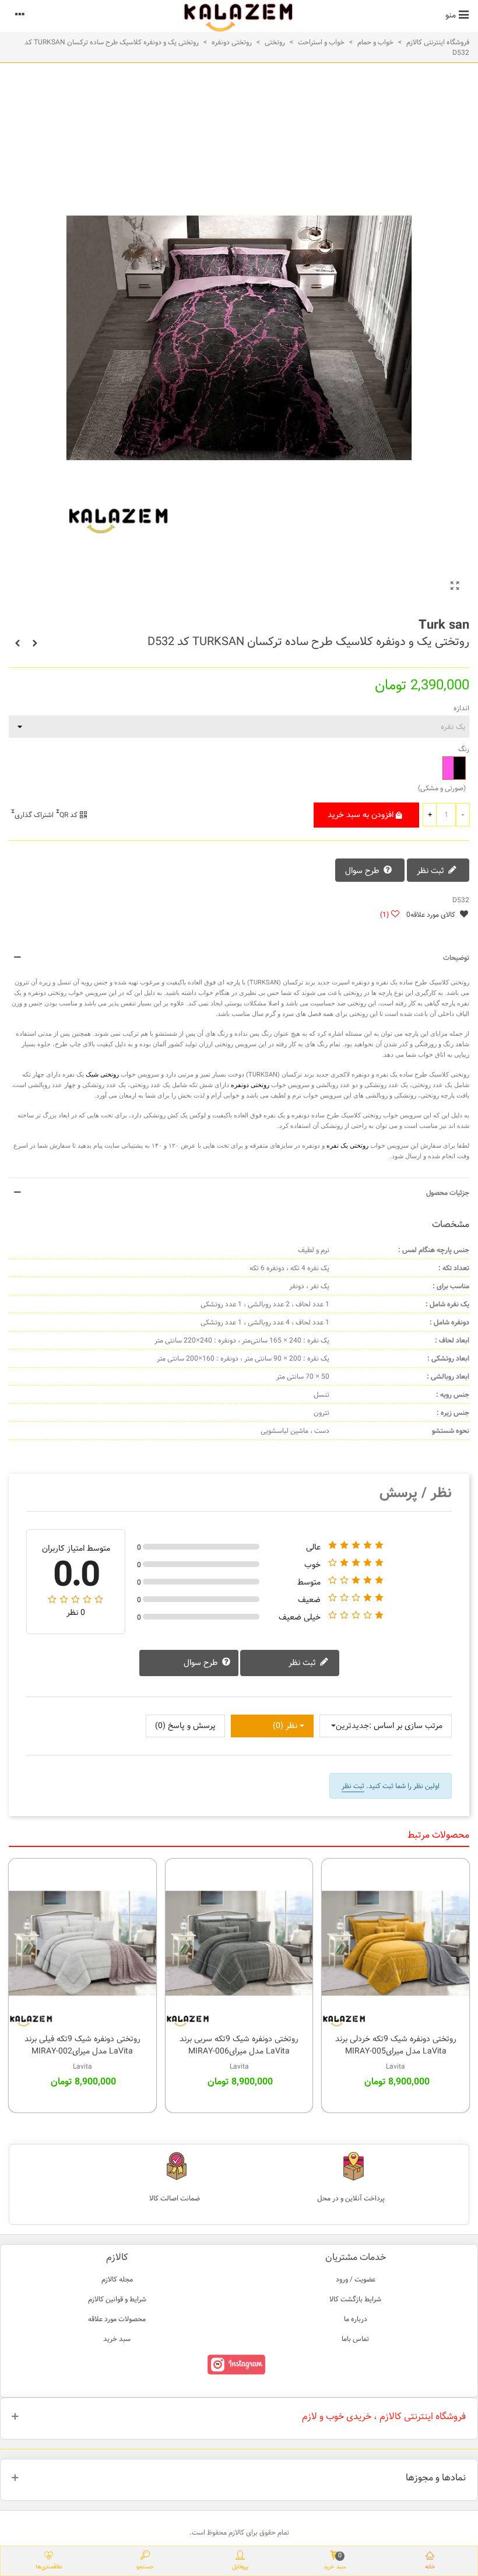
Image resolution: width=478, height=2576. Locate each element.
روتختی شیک (102, 1074)
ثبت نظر (432, 871)
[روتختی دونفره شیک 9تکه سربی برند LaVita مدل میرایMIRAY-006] (239, 1943)
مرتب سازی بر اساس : (406, 1726)
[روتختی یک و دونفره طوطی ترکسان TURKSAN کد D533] (17, 643)
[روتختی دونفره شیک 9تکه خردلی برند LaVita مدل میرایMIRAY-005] (396, 1943)
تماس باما (355, 2339)
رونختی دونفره (250, 1085)
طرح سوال (363, 871)
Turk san (444, 625)
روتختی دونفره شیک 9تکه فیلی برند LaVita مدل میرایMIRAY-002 (82, 2045)
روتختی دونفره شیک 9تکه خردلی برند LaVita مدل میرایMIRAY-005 (396, 2045)
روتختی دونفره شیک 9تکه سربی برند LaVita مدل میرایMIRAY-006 (239, 2045)
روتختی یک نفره (347, 1145)
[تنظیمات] (20, 15)
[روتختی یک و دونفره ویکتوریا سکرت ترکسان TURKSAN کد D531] (35, 643)
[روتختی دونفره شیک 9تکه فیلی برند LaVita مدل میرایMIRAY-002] (82, 1943)
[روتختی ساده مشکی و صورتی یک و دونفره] (455, 587)
